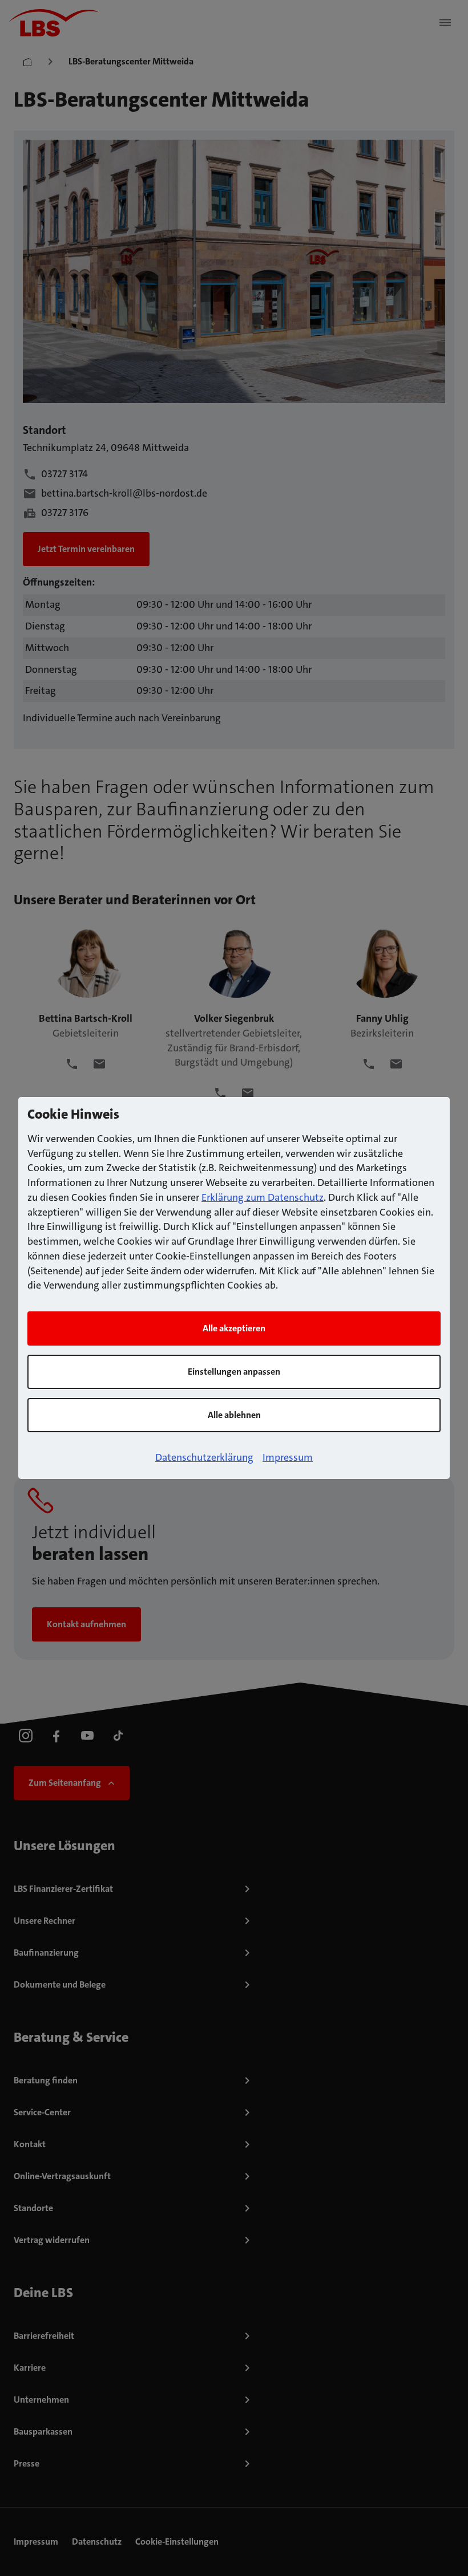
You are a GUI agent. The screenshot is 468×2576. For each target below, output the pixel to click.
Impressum (288, 1457)
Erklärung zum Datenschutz (263, 1197)
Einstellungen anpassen (234, 1372)
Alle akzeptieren (234, 1328)
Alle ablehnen (234, 1415)
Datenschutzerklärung (204, 1457)
